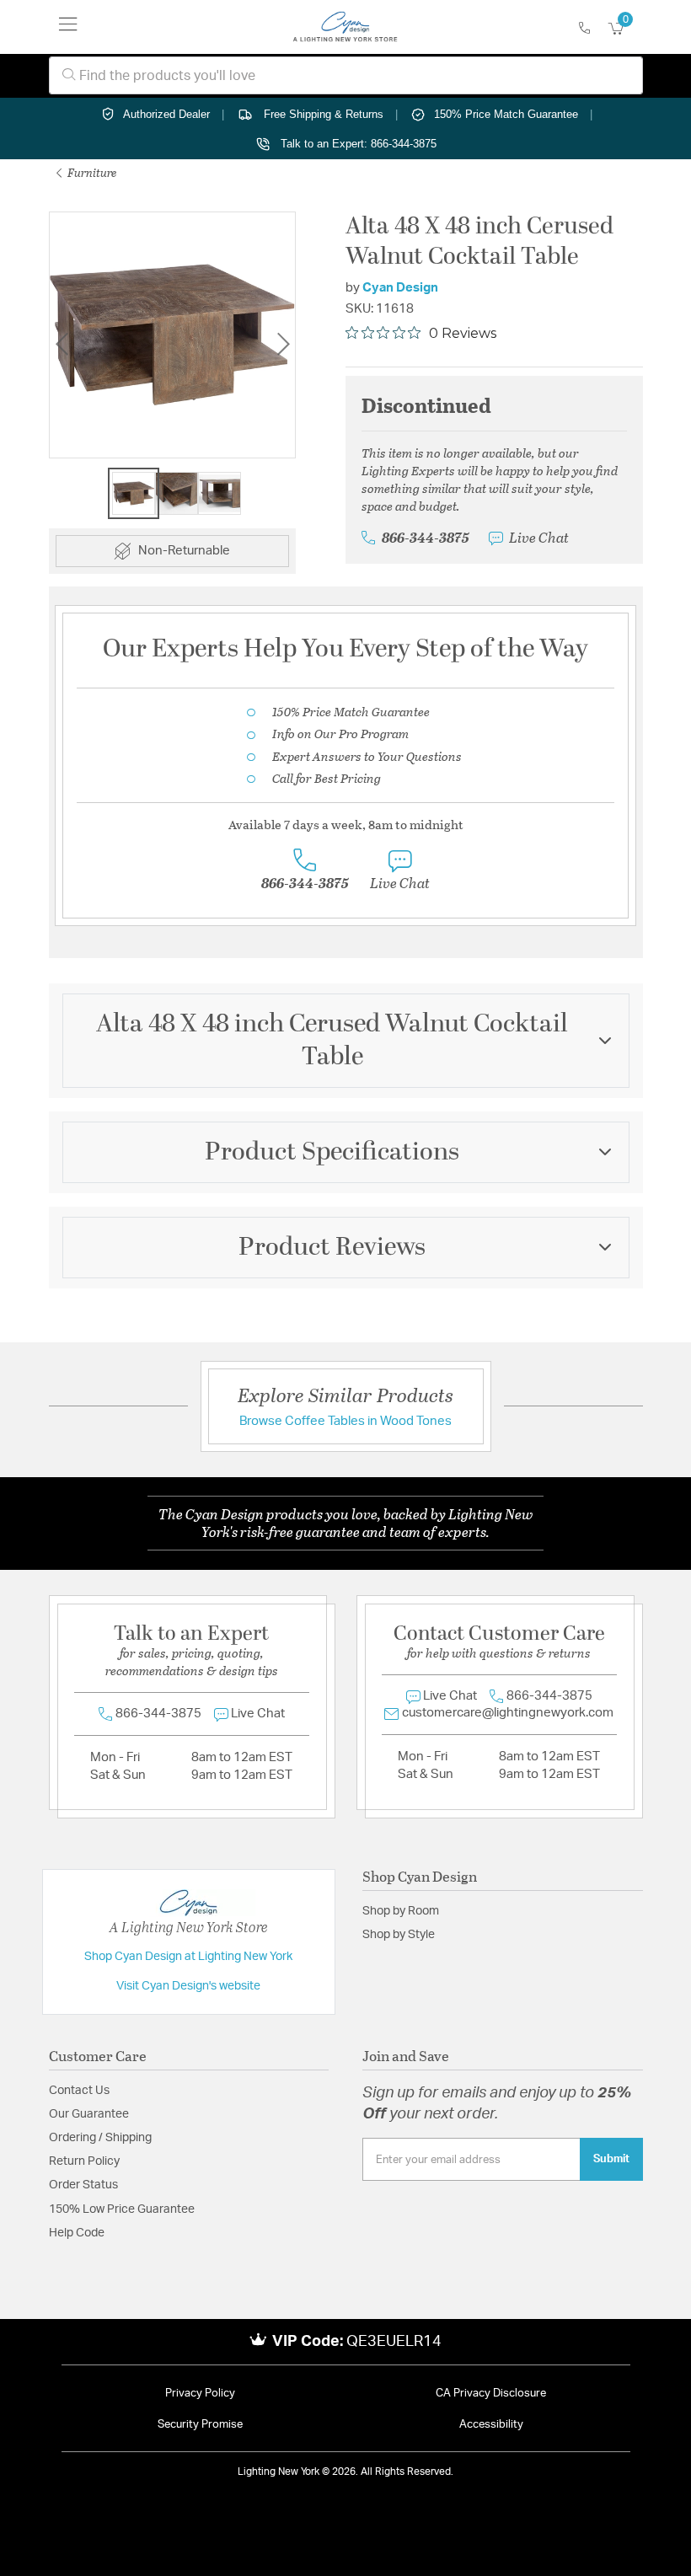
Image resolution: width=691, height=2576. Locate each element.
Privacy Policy (200, 2394)
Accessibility (491, 2425)
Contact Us (79, 2091)
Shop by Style (399, 1935)
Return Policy (84, 2161)
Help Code (77, 2233)
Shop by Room (401, 1911)
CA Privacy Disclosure (491, 2394)
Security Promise (200, 2425)
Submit (611, 2159)
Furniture (91, 172)
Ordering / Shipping (100, 2138)
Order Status (83, 2185)
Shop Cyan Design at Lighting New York (188, 1957)
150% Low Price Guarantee (122, 2209)
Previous (62, 344)
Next (283, 344)
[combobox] (346, 75)
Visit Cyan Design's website (188, 1986)
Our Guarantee (89, 2114)
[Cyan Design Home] (345, 27)
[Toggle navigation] (68, 27)
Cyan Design (400, 288)
